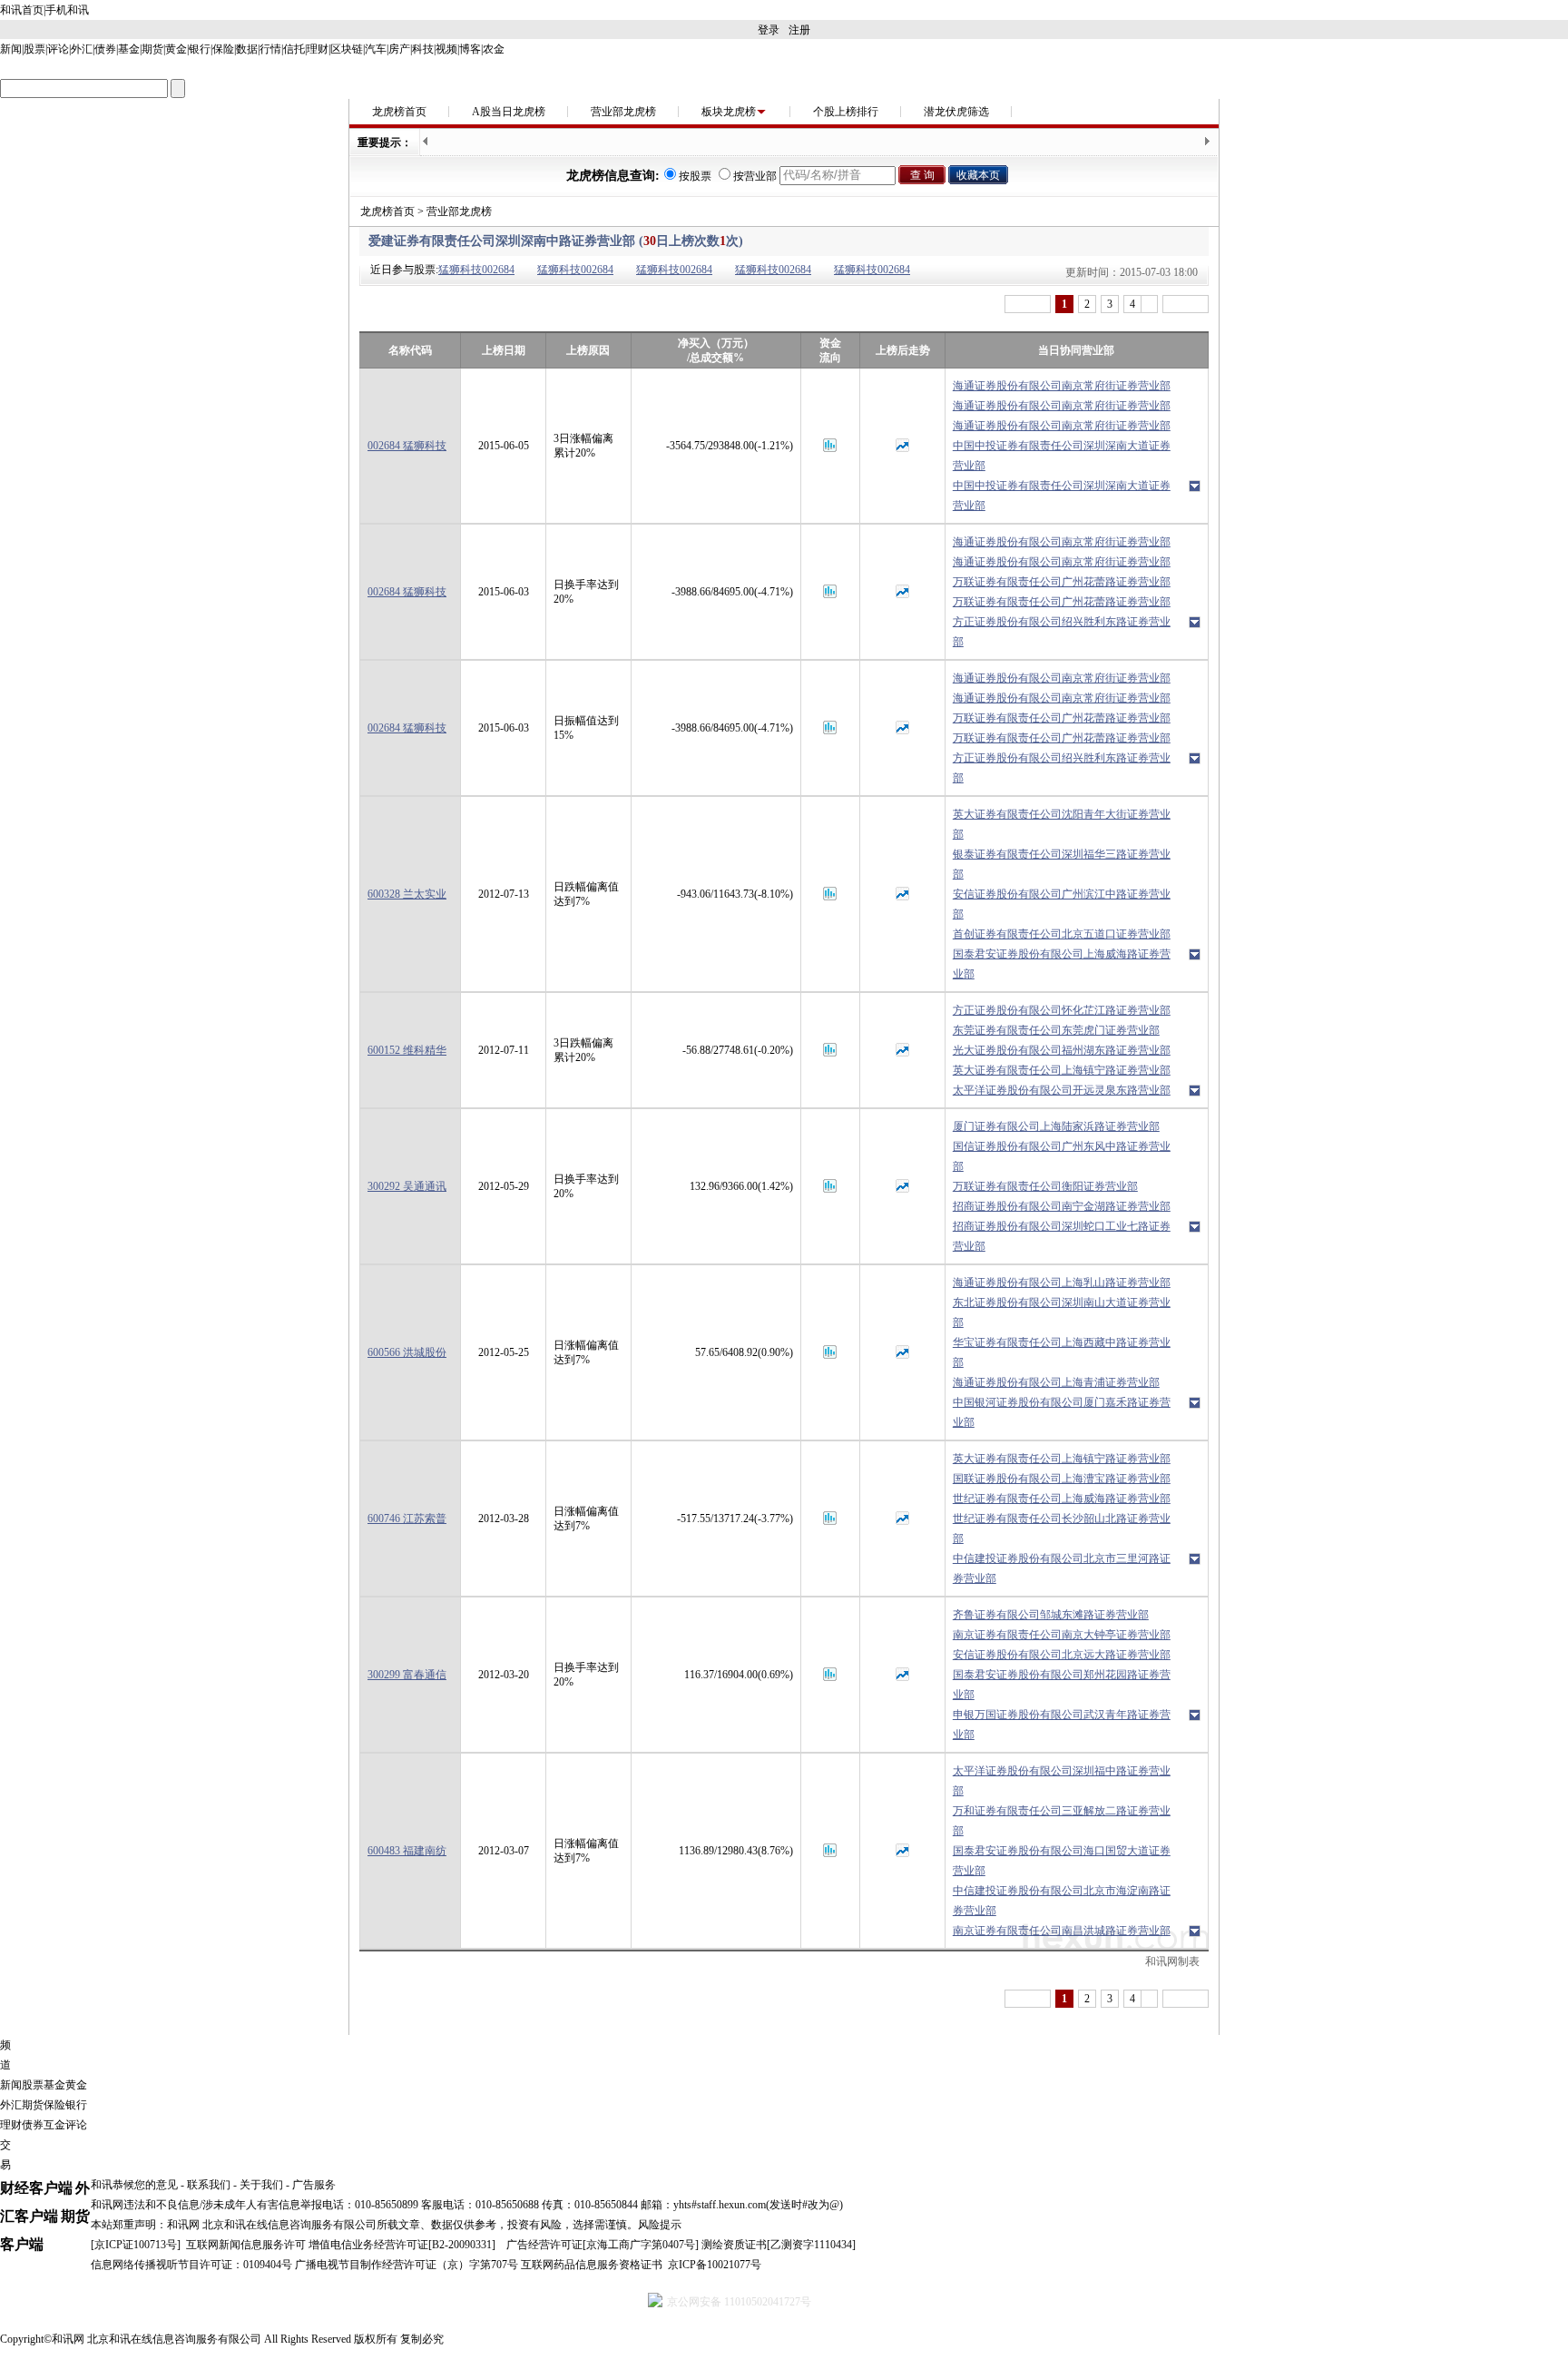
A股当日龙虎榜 (509, 112)
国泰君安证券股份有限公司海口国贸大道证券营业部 (1062, 1861)
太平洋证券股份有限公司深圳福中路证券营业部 (1062, 1781)
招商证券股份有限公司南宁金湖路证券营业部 (1062, 1206)
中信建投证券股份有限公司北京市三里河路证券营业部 (1062, 1568)
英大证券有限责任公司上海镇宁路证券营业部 (1062, 1070)
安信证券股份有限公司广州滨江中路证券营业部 (1062, 904)
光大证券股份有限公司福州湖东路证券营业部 (1062, 1050)
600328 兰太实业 (407, 894)
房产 (399, 49)
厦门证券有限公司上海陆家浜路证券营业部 (1056, 1126)
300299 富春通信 (407, 1675)
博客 (470, 49)
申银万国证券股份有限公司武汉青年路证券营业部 (1062, 1725)
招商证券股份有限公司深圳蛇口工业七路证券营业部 (1062, 1236)
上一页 (1028, 304)
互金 (54, 2125)
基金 (129, 49)
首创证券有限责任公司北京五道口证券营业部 (1062, 934)
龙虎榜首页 (399, 112)
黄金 (176, 49)
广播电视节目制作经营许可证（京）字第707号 (407, 2265)
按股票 (695, 176)
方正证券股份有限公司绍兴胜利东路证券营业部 (1062, 632)
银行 (200, 49)
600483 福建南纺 (407, 1851)
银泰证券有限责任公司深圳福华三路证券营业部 (1062, 864)
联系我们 (209, 2185)
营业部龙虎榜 (623, 112)
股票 (34, 49)
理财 (318, 49)
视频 (446, 49)
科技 (423, 49)
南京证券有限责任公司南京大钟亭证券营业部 (1062, 1635)
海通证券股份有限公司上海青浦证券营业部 (1056, 1382)
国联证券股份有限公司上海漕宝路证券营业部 (1062, 1479)
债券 (105, 49)
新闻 (11, 49)
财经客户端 (36, 2188)
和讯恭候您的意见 (134, 2185)
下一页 (1186, 304)
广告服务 (314, 2185)
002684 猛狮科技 (407, 446)
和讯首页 (22, 10)
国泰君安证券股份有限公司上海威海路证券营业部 (1062, 964)
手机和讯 (67, 10)
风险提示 (660, 2225)
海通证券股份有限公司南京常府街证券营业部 (1062, 386)
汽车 (376, 49)
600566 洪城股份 (407, 1352)
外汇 (82, 49)
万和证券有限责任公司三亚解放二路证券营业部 (1062, 1821)
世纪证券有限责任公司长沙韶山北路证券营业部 (1062, 1529)
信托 (294, 49)
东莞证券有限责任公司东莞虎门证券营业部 (1056, 1030)
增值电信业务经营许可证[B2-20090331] (402, 2245)
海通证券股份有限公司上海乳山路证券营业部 (1062, 1283)
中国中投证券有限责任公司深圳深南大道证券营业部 (1062, 456)
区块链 (347, 49)
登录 (769, 30)
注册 (799, 30)
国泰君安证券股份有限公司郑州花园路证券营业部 (1062, 1685)
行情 (270, 49)
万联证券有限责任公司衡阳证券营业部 (1045, 1186)
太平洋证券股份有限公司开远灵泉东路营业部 (1062, 1090)
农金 (494, 49)
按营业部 (755, 176)
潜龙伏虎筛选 (956, 112)
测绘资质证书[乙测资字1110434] (779, 2245)
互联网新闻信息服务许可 (246, 2245)
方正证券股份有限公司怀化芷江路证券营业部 (1062, 1010)
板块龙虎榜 (729, 112)
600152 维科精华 (407, 1050)
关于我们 (261, 2185)
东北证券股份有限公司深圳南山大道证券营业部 (1062, 1312)
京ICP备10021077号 (715, 2265)
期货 (152, 49)
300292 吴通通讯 (407, 1186)
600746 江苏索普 (407, 1519)
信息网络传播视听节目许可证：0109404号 (191, 2265)
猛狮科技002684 (476, 270)
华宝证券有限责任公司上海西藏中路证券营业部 (1062, 1352)
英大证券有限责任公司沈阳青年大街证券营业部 (1062, 824)
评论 (58, 49)
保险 (223, 49)
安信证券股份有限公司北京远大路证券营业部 (1062, 1655)
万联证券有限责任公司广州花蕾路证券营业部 (1062, 582)
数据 (247, 49)
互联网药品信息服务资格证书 (592, 2265)
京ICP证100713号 (136, 2245)
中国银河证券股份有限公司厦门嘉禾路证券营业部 (1062, 1412)
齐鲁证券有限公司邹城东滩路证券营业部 (1051, 1615)
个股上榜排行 (846, 112)
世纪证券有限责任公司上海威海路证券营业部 (1062, 1499)
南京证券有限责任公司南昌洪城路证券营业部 (1062, 1931)
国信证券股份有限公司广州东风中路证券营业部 (1062, 1156)
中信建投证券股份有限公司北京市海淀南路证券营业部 (1062, 1901)
